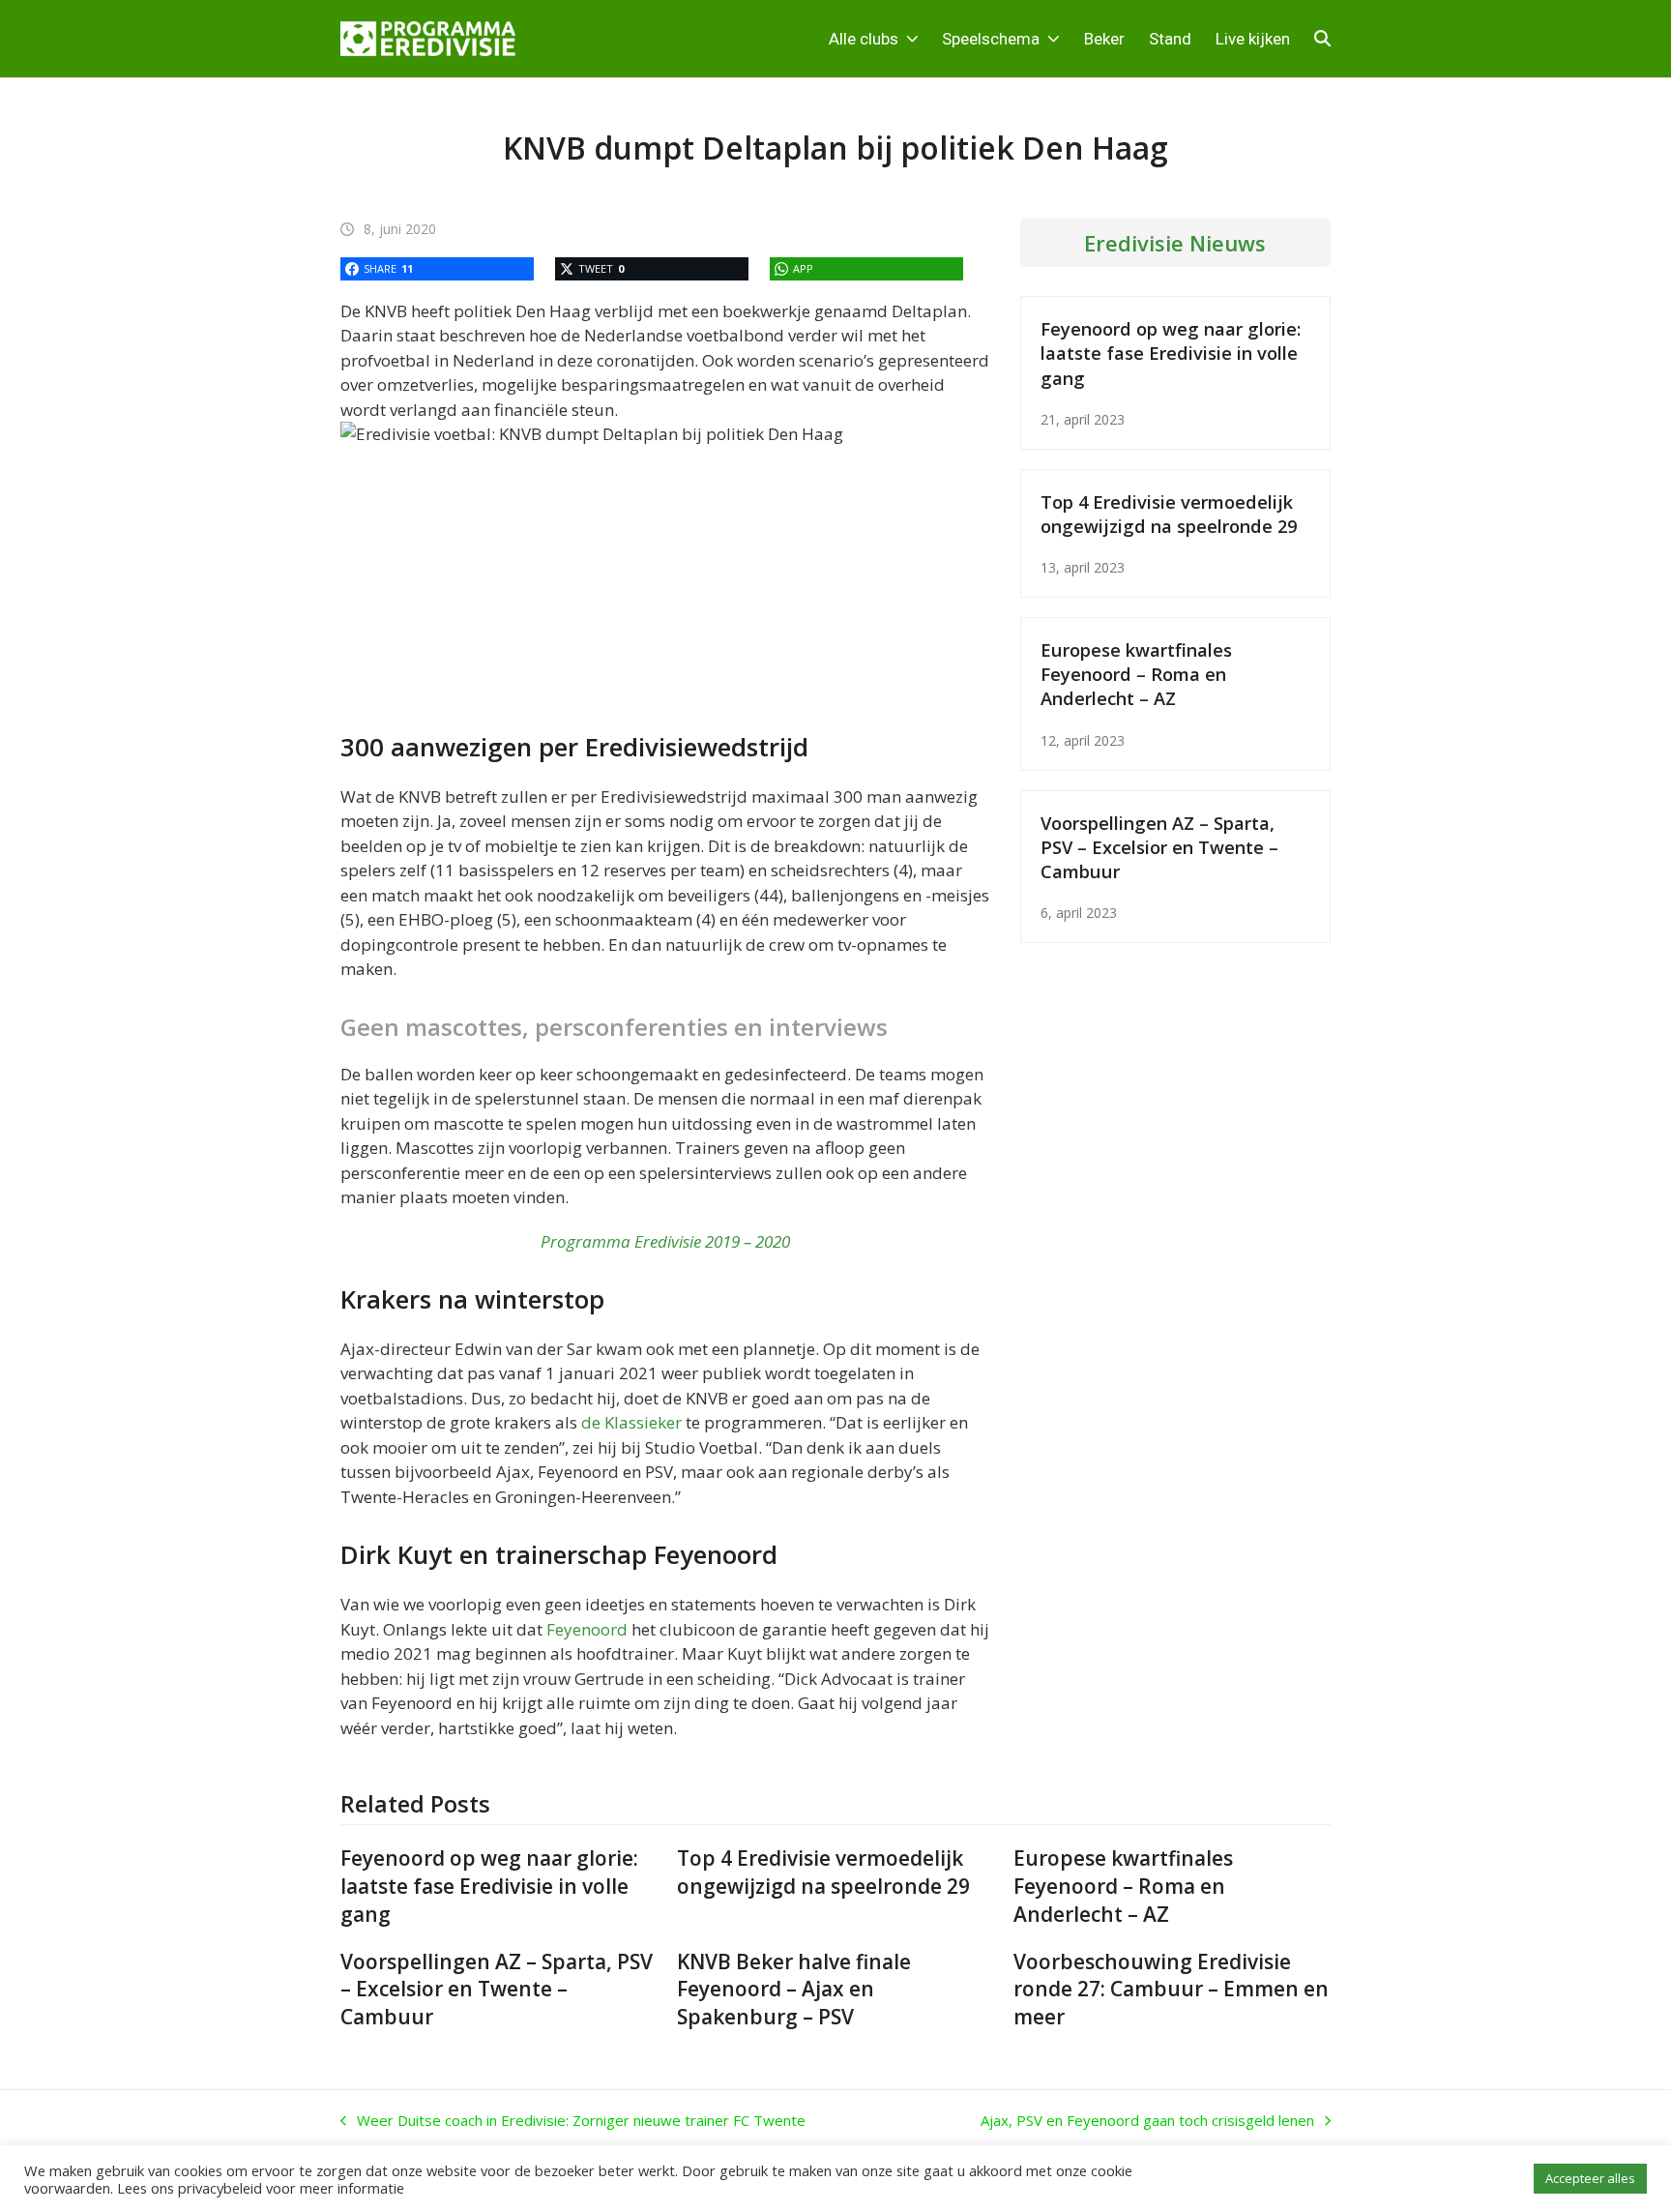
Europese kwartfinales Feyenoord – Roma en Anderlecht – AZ (1136, 674)
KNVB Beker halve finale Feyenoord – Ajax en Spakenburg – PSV (794, 1990)
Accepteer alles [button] (1590, 2178)
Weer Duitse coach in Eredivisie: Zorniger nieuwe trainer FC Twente (573, 2121)
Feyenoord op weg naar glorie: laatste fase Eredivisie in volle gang (1171, 353)
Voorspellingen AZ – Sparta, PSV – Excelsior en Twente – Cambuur (1159, 847)
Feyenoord (587, 1629)
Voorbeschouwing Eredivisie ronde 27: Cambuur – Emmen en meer (1171, 1990)
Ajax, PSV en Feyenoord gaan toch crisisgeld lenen (1147, 2121)
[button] (1322, 39)
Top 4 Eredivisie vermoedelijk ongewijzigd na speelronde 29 (1169, 514)
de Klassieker (631, 1422)
